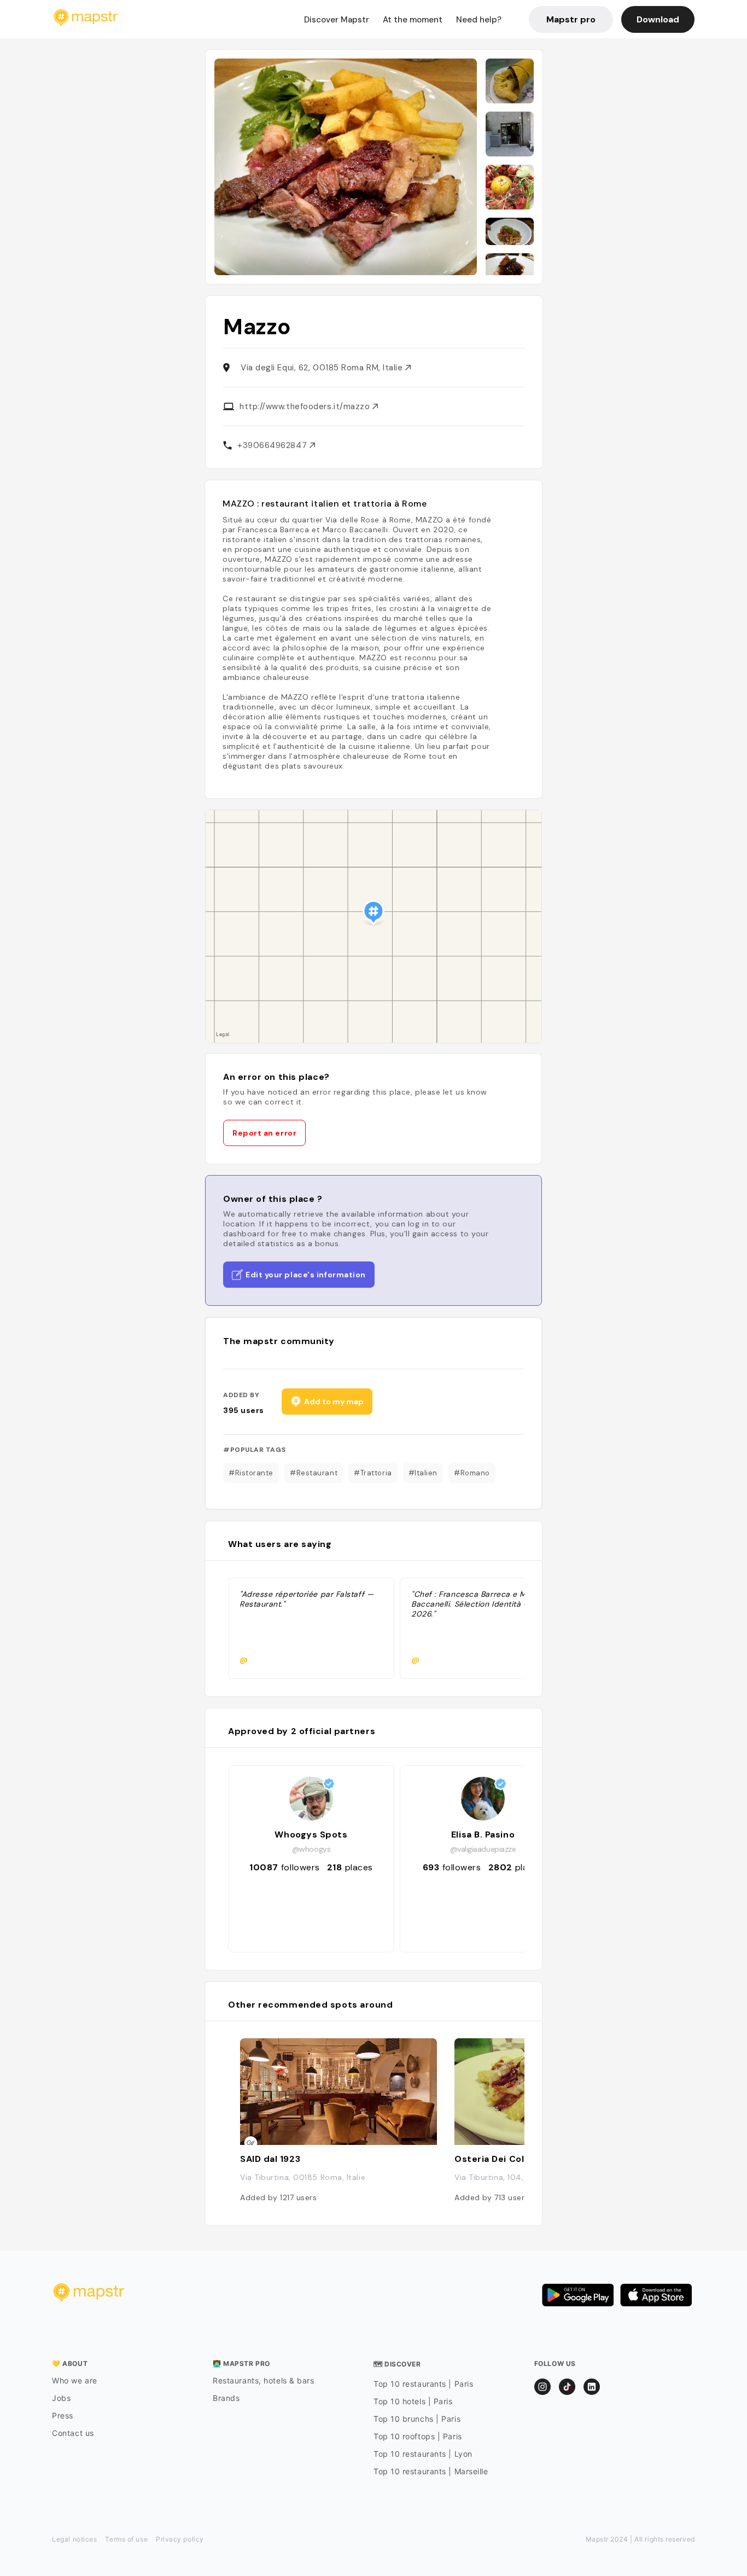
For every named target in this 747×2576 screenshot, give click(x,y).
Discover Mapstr (337, 20)
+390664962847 (273, 445)
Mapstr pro (571, 19)
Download (658, 19)
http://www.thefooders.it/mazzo (306, 406)
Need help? (479, 20)
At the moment (413, 20)
